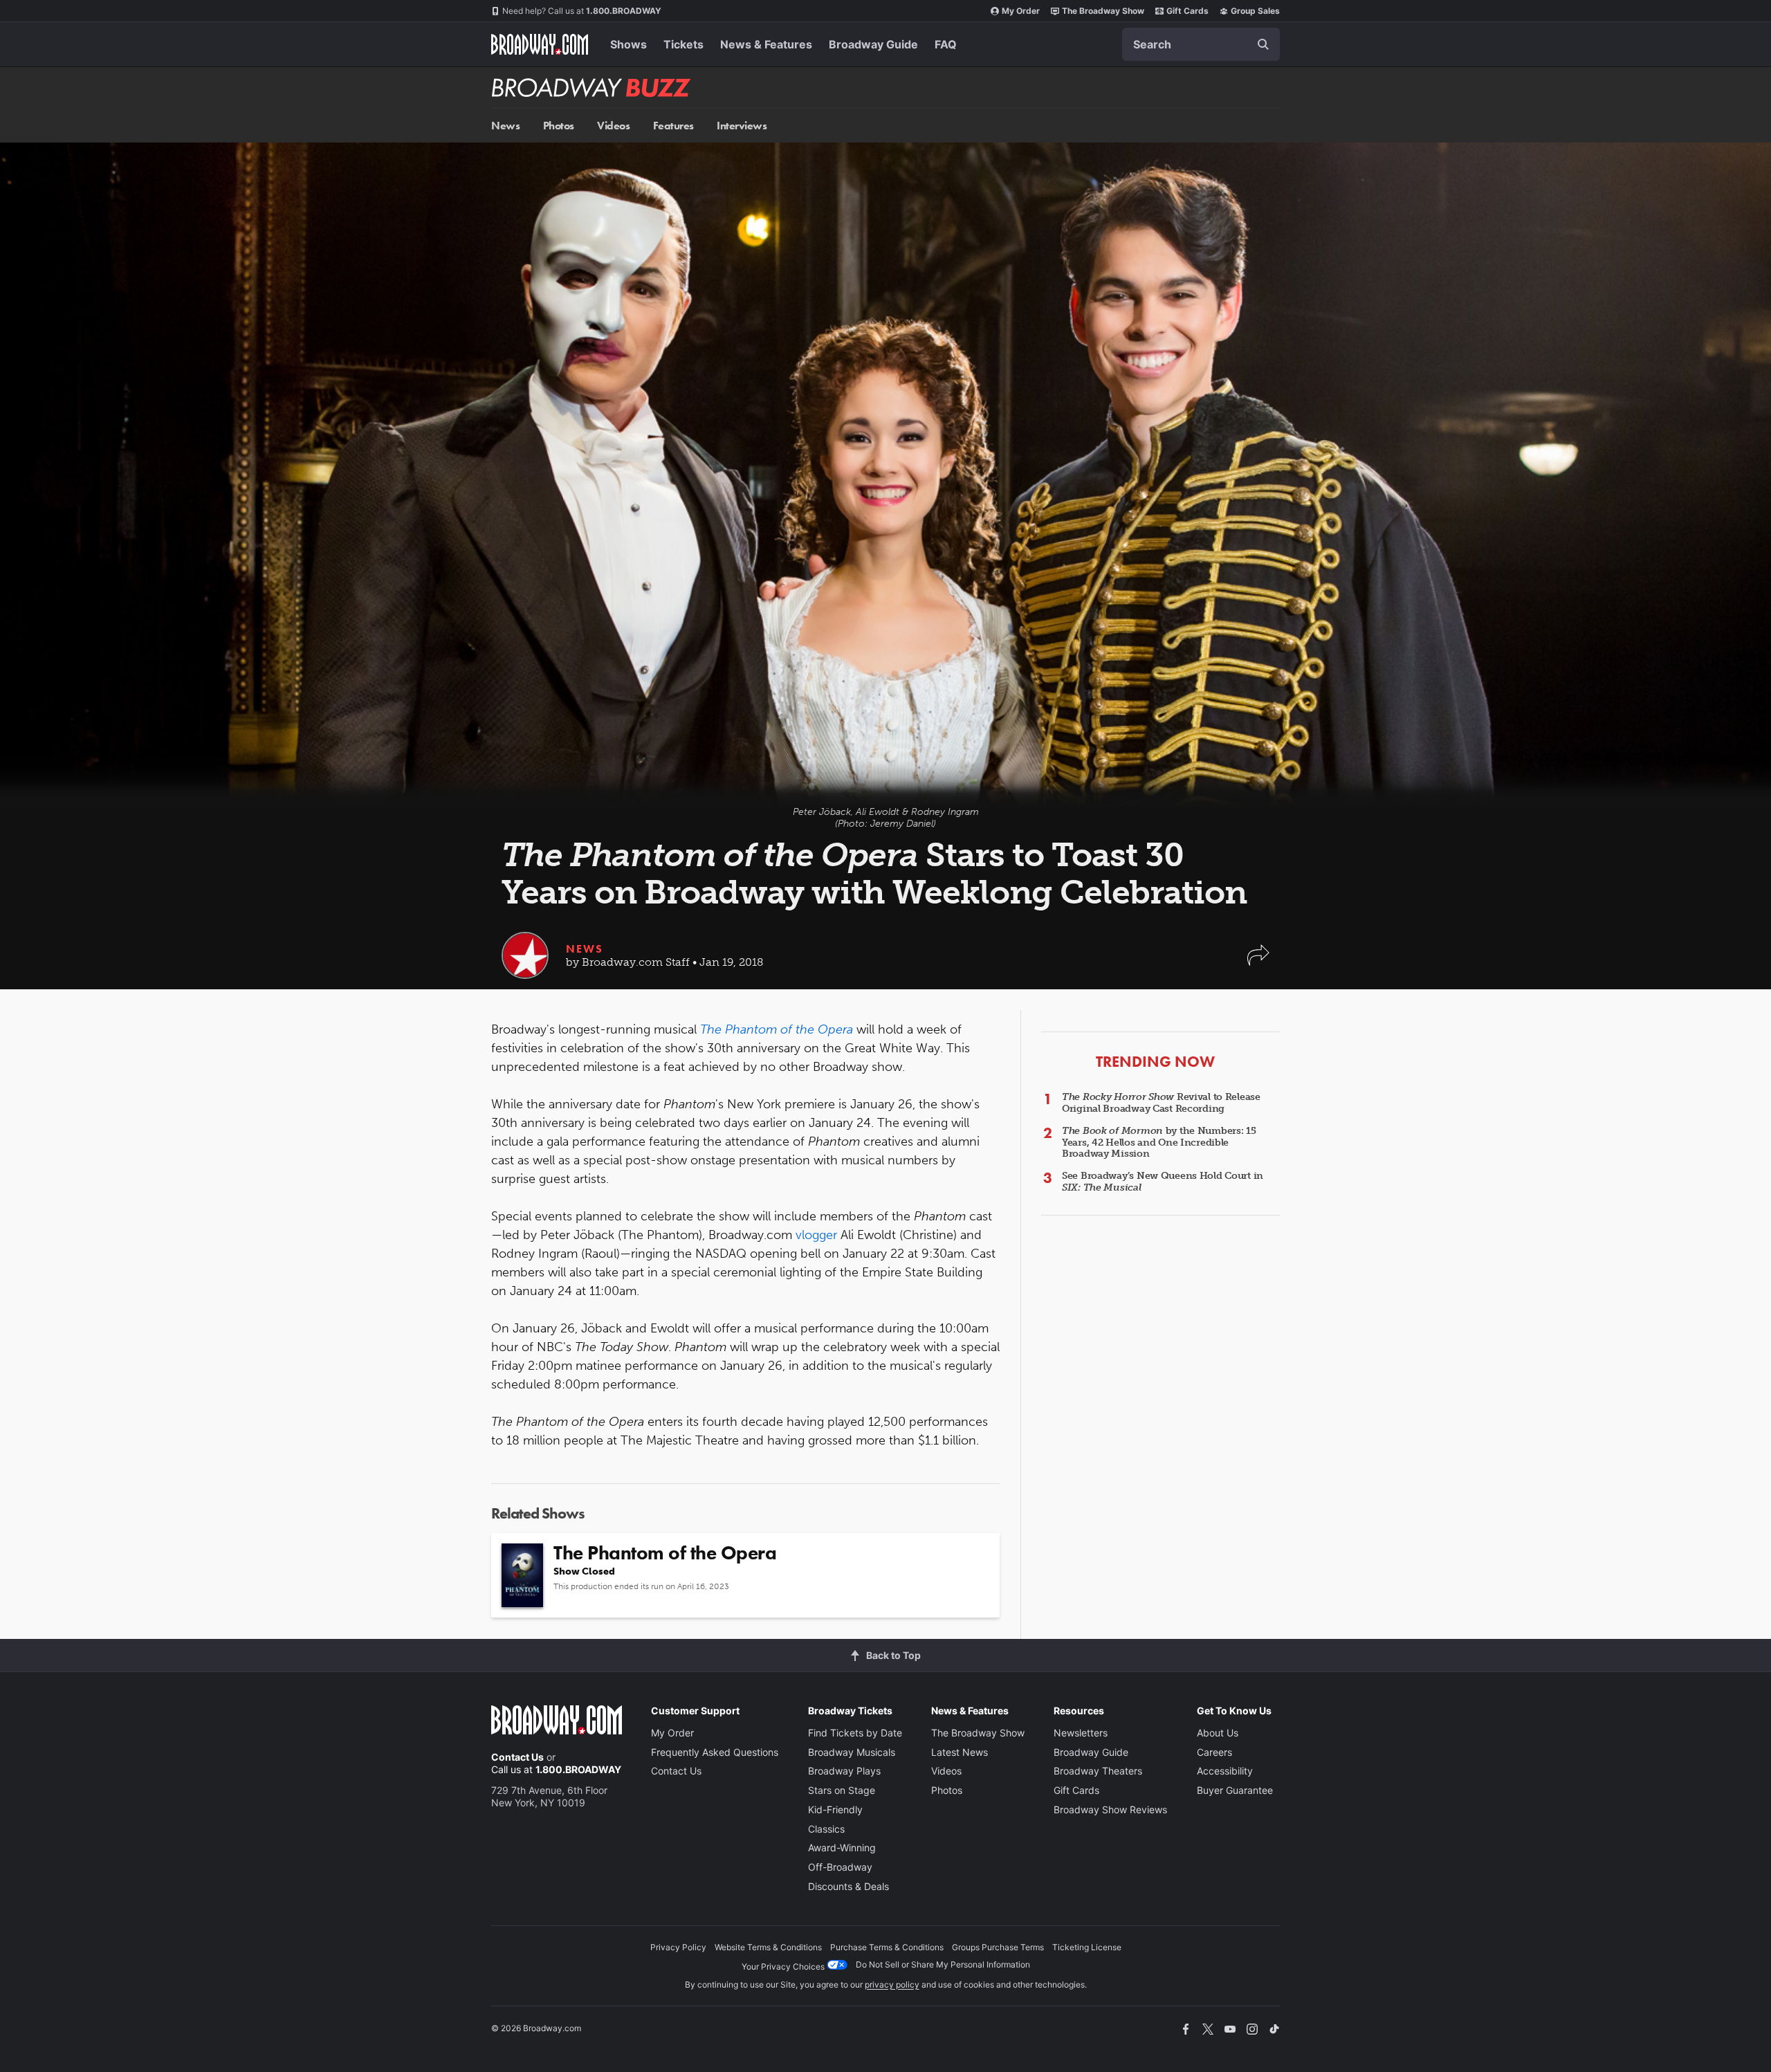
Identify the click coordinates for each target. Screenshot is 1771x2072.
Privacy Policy (678, 1947)
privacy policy (892, 1984)
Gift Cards (1187, 11)
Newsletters (1081, 1733)
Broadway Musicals (852, 1752)
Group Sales (1255, 11)
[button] (1258, 962)
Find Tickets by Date (855, 1733)
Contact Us (517, 1757)
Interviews (742, 126)
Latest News (960, 1752)
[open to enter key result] (1263, 44)
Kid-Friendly (835, 1809)
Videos (613, 126)
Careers (1214, 1752)
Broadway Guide (873, 44)
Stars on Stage (842, 1790)
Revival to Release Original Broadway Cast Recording (1161, 1103)
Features (673, 126)
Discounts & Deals (848, 1886)
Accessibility (1225, 1771)
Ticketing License (1087, 1947)
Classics (826, 1829)
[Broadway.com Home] (540, 44)
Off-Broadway (840, 1867)
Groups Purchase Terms (998, 1947)
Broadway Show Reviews (1110, 1809)
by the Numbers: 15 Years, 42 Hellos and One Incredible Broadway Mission (1159, 1143)
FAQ (946, 44)
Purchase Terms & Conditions (887, 1947)
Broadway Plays (844, 1771)
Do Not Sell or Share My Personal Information (943, 1964)
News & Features (766, 44)
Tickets (683, 44)
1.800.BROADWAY (582, 11)
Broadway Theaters (1098, 1771)
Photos (559, 126)
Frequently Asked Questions (715, 1752)
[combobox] (1201, 44)
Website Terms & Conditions (768, 1947)
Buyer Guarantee (1235, 1790)
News (505, 126)
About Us (1218, 1733)
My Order (1021, 11)
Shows (628, 44)
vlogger (816, 1235)
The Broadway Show (1103, 11)
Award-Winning (842, 1848)
